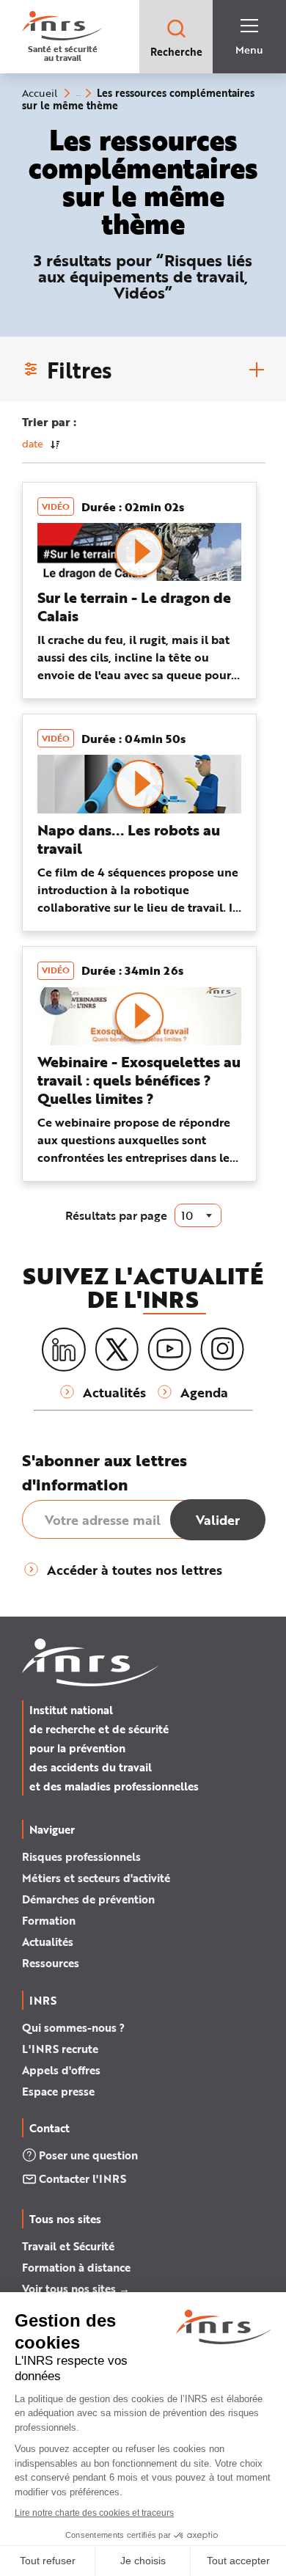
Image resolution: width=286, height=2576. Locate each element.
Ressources (51, 1963)
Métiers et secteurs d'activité (96, 1878)
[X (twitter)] (117, 1350)
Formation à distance (76, 2267)
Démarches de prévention (88, 1899)
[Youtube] (169, 1350)
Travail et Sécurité (68, 2246)
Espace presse (58, 2091)
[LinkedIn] (64, 1350)
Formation (49, 1920)
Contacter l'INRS (82, 2178)
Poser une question (88, 2155)
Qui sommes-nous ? (73, 2027)
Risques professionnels (81, 1856)
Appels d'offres (61, 2070)
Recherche (176, 52)
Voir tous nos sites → (76, 2288)
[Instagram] (222, 1350)
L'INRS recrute (60, 2049)
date (33, 443)
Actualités (48, 1942)
